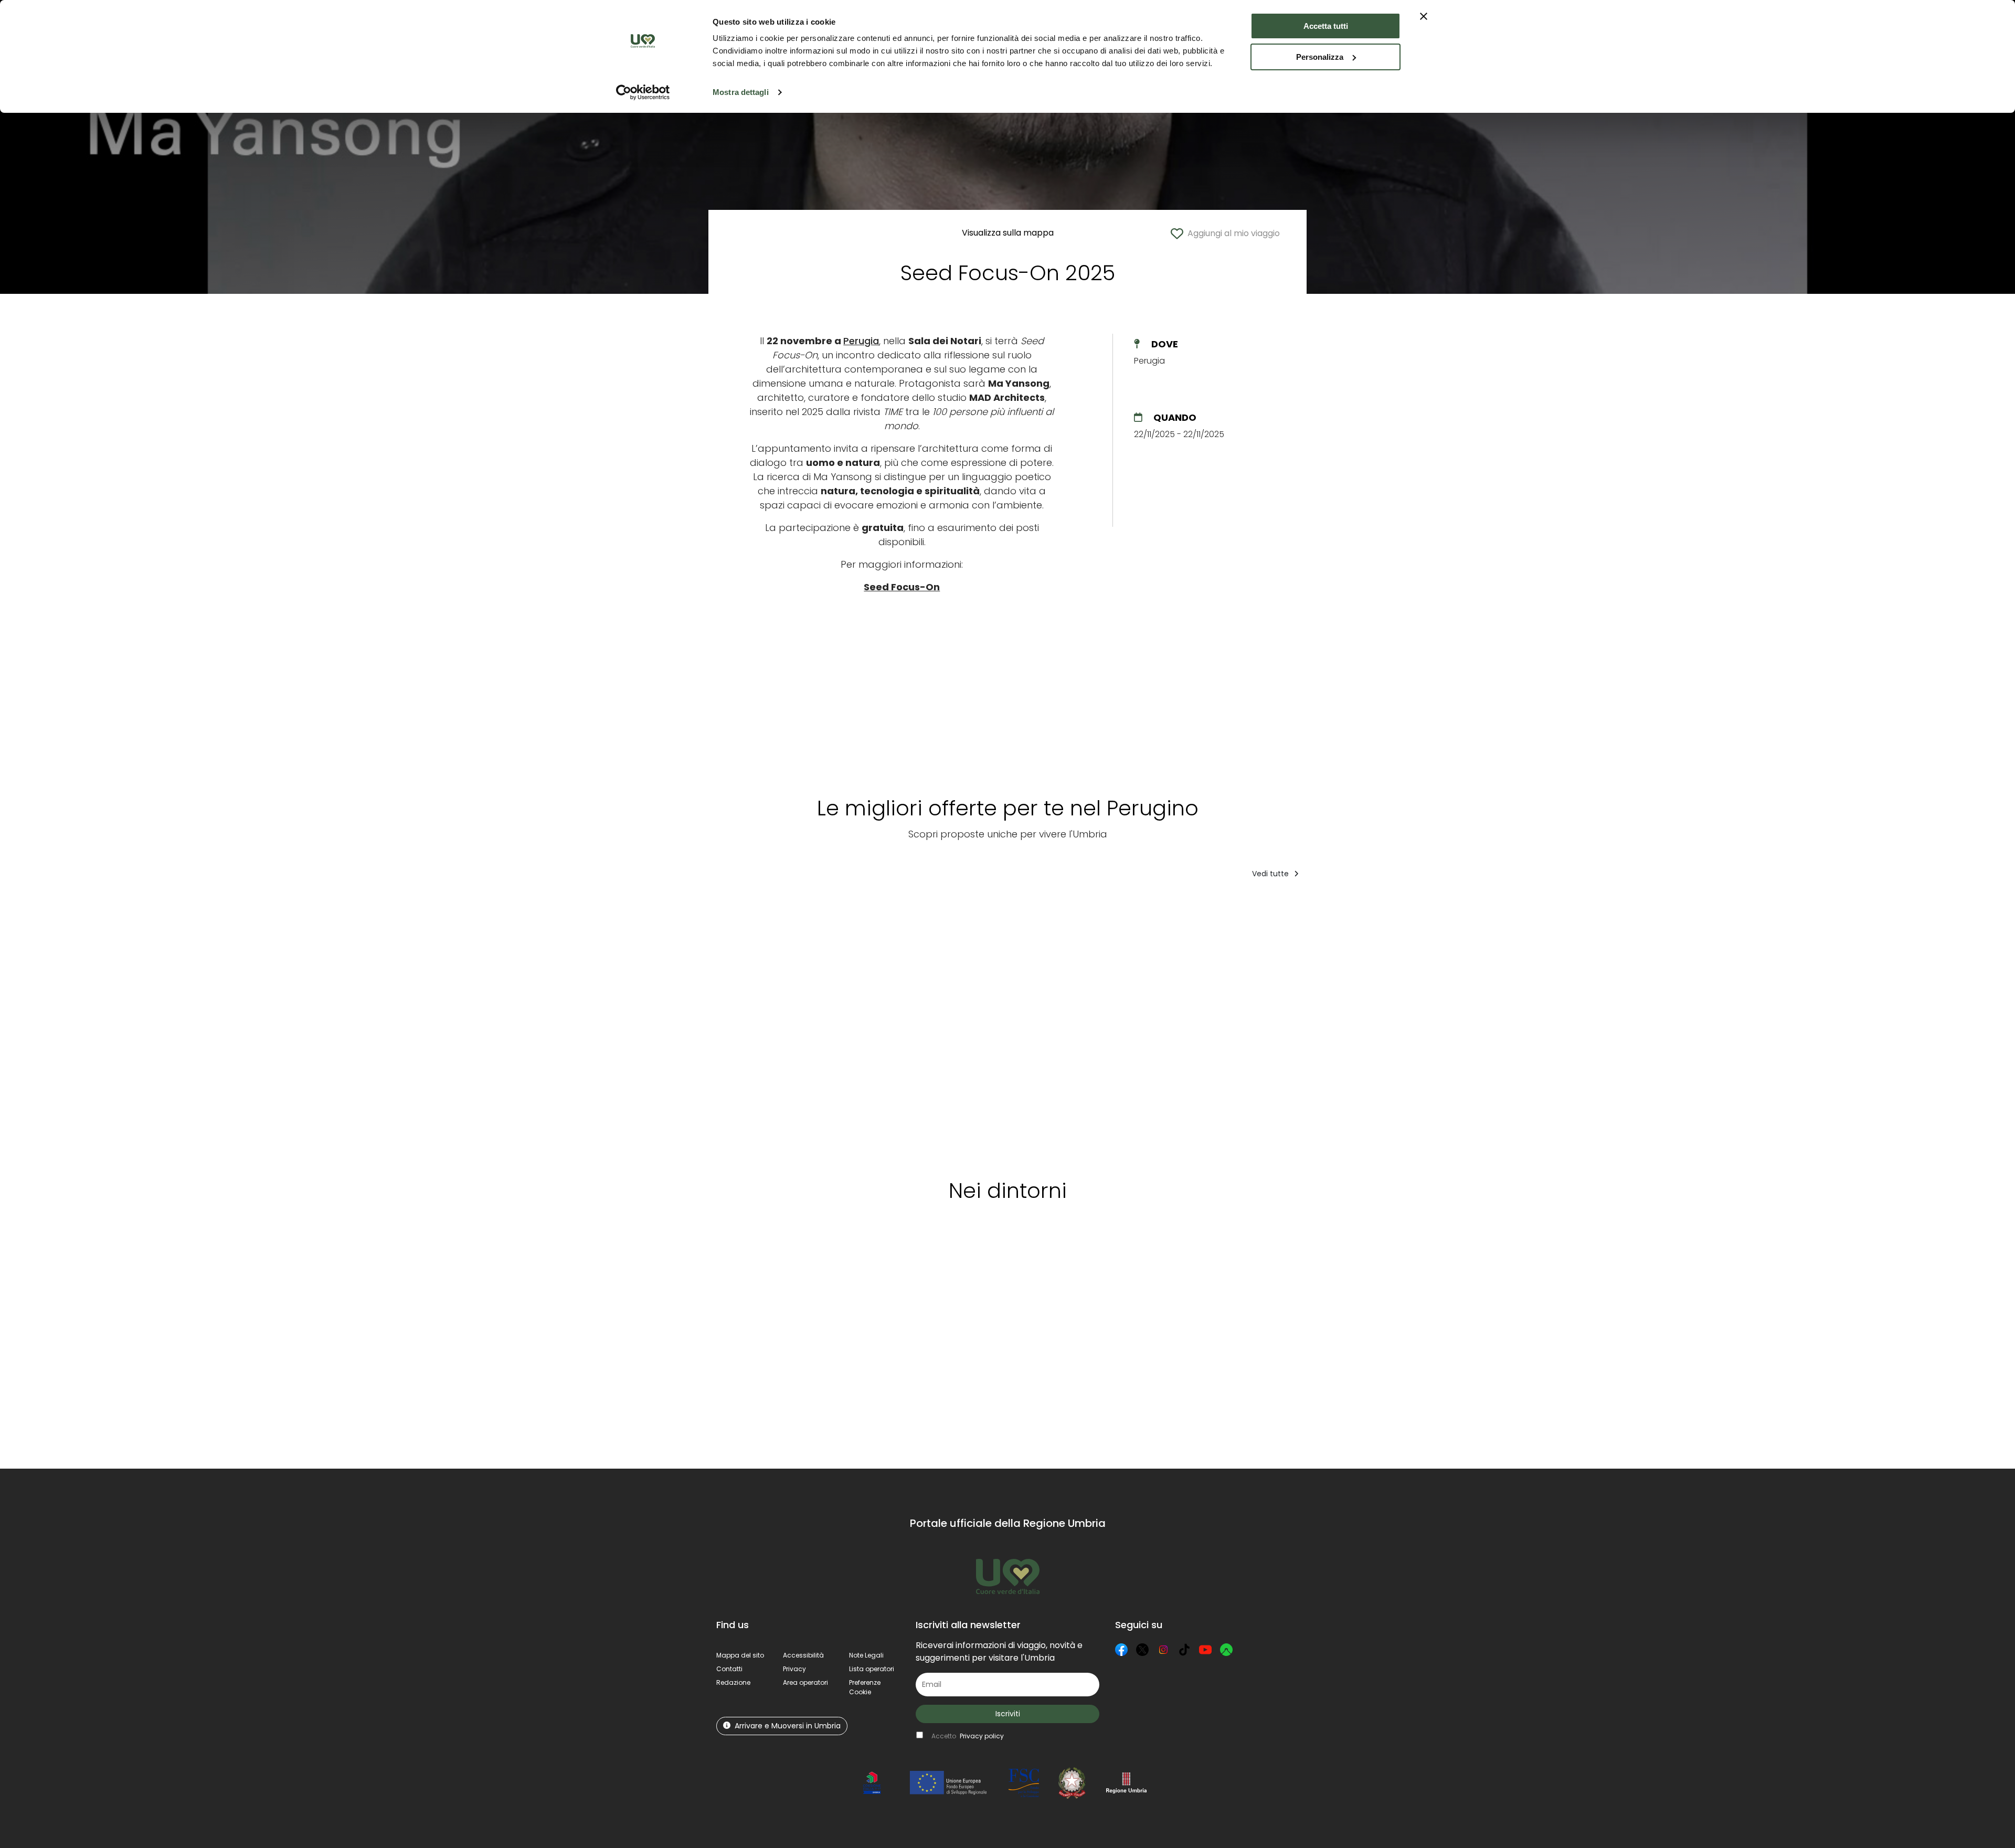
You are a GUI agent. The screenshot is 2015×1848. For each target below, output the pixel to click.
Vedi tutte (1271, 874)
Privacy (794, 1669)
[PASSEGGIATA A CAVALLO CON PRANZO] (1152, 1025)
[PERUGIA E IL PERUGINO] (1432, 1025)
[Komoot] (1226, 1650)
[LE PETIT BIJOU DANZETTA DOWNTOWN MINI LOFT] (764, 1025)
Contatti (729, 1669)
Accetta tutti (1326, 26)
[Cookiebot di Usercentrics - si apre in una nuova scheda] (643, 92)
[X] (1142, 1650)
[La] (1043, 1025)
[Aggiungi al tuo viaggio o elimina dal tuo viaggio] (803, 908)
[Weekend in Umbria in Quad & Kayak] (947, 1025)
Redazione (733, 1682)
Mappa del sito (740, 1655)
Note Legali (866, 1655)
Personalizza (1320, 57)
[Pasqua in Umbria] (1253, 1025)
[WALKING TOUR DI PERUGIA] (861, 1025)
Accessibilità (803, 1655)
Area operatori (805, 1682)
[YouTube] (1205, 1650)
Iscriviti (1008, 1714)
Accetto (968, 1736)
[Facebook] (1121, 1650)
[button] (865, 1687)
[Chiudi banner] (1424, 16)
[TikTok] (1184, 1650)
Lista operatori (872, 1669)
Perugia (861, 341)
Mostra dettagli (741, 92)
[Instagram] (1163, 1650)
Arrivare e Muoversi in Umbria (788, 1726)
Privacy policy (982, 1736)
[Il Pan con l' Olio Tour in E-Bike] (1341, 1025)
